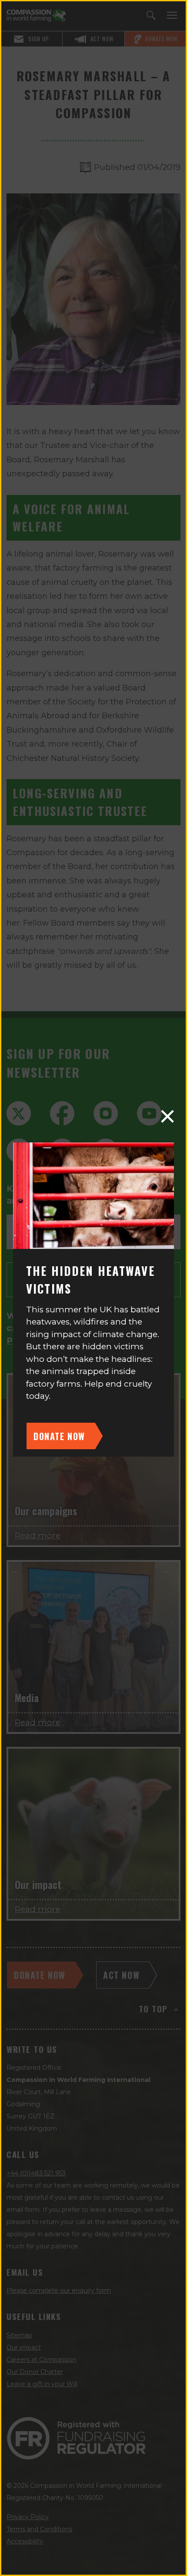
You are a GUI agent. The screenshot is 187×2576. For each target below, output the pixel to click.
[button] (167, 1116)
